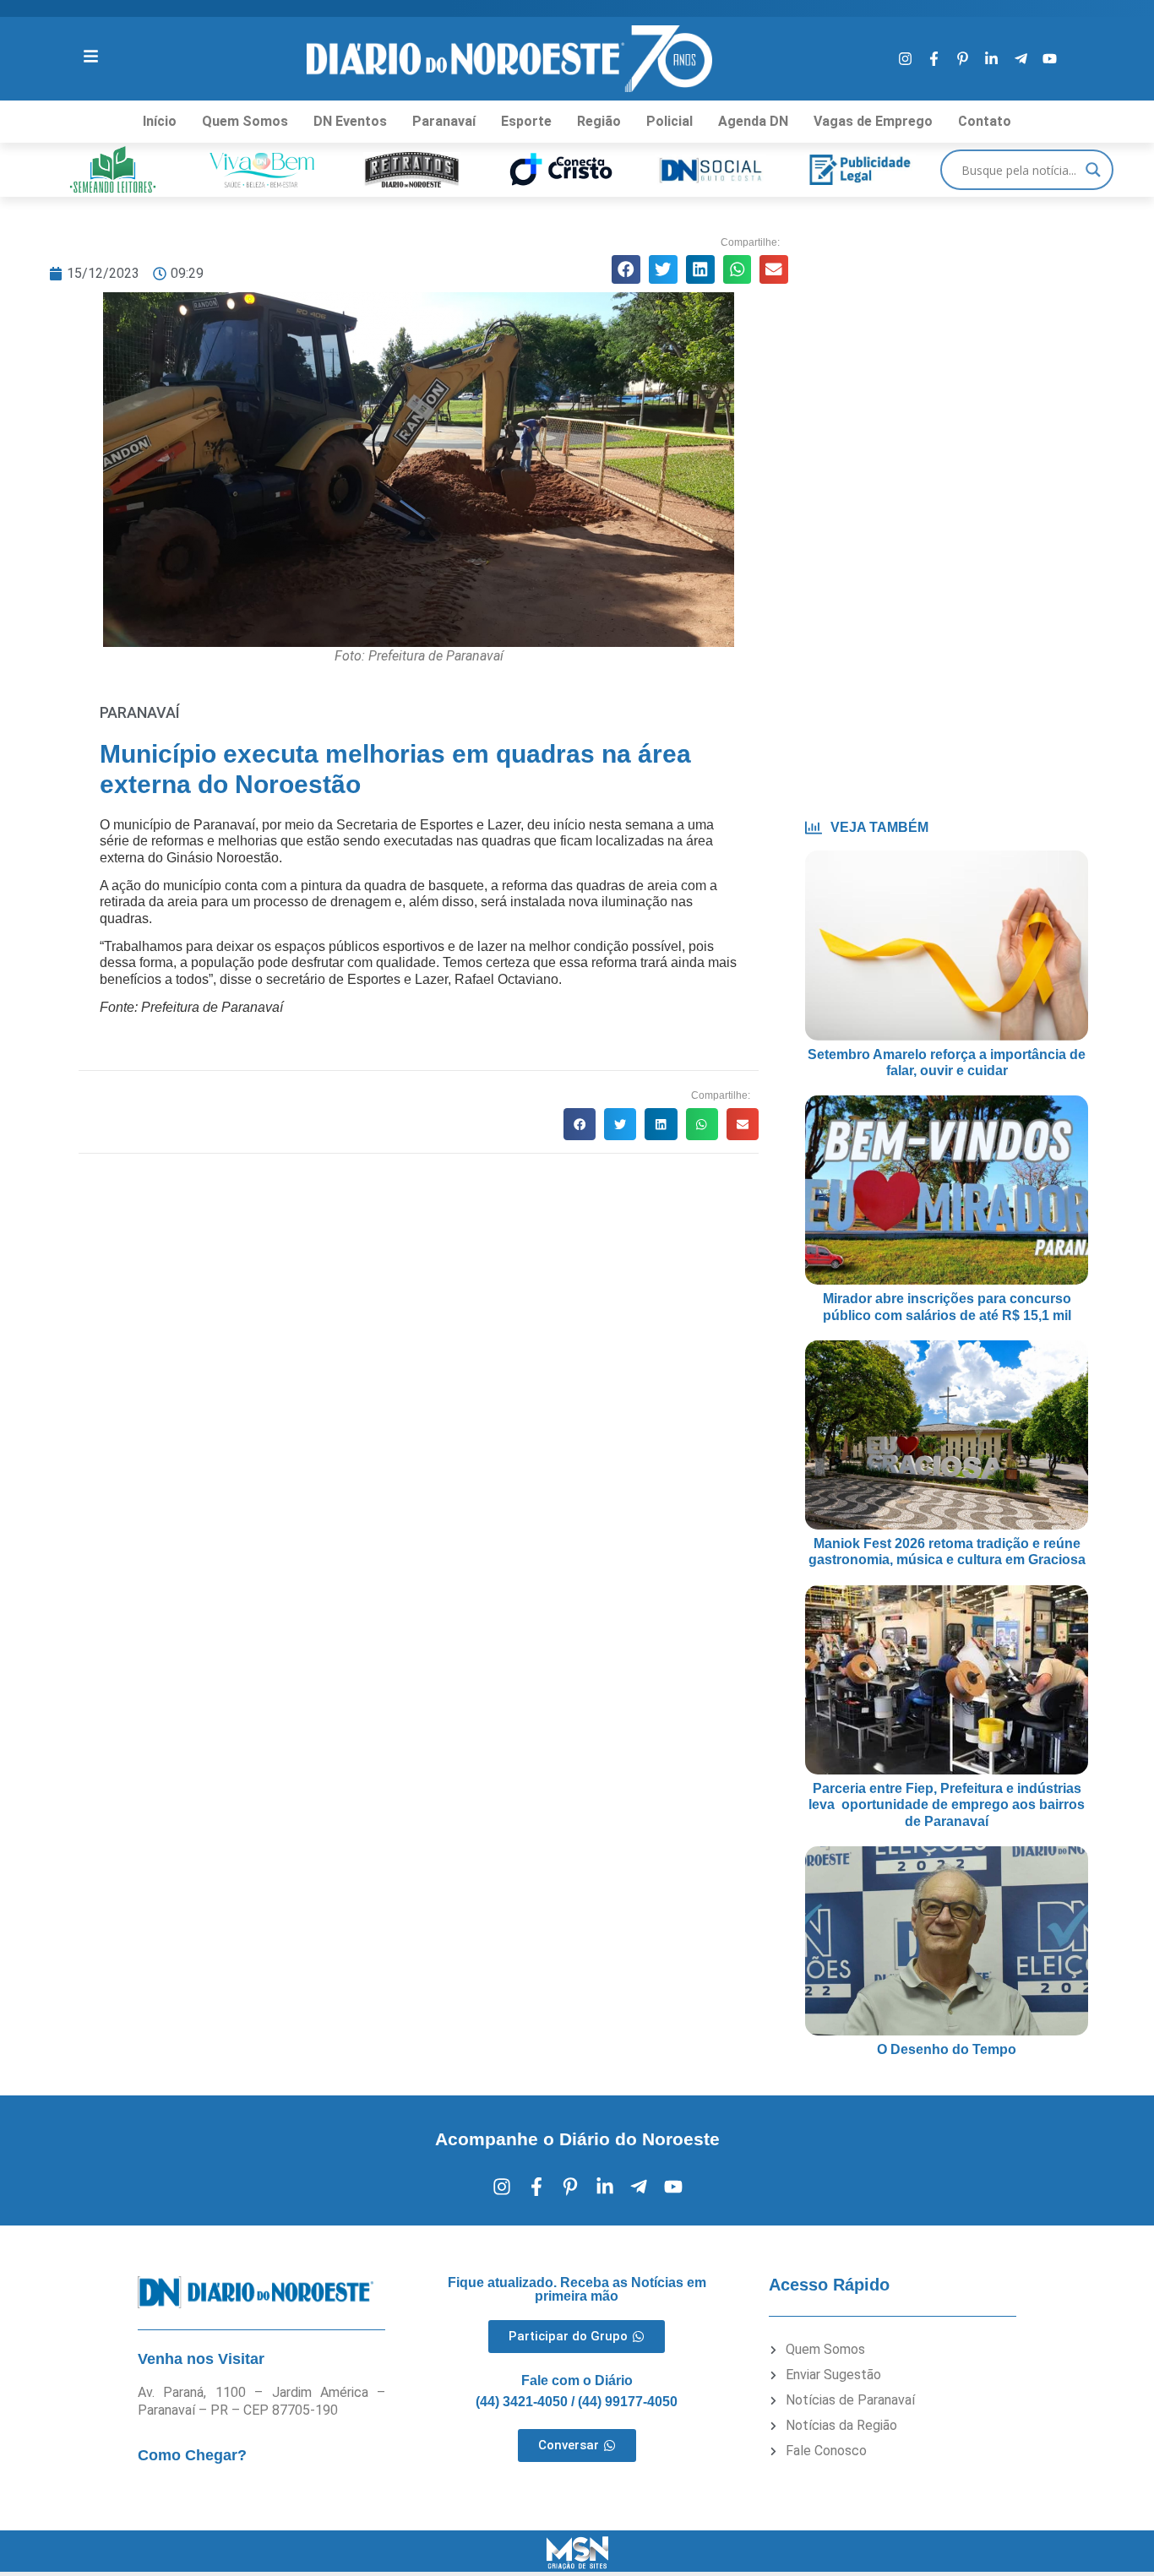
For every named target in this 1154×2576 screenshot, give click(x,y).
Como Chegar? (192, 2455)
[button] (626, 269)
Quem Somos (245, 121)
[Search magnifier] (1093, 170)
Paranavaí (444, 121)
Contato (985, 121)
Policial (670, 121)
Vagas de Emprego (873, 121)
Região (599, 121)
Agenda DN (753, 121)
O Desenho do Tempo (947, 2049)
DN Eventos (350, 121)
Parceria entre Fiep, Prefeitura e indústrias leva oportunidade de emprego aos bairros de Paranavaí (947, 1804)
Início (160, 121)
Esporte (526, 121)
